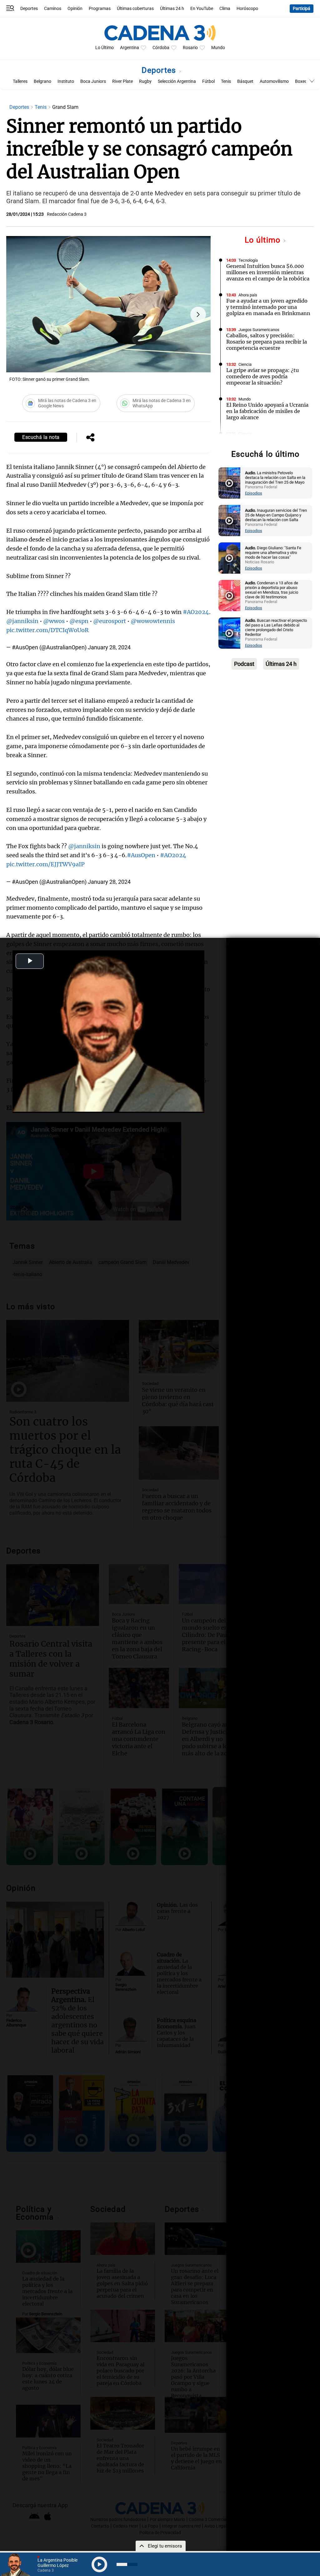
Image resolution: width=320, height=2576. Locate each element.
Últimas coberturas (135, 9)
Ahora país (248, 295)
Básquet (245, 81)
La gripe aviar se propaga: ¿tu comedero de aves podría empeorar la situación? (262, 376)
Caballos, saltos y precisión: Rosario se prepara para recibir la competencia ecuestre (267, 342)
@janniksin (22, 621)
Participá (302, 9)
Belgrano (42, 81)
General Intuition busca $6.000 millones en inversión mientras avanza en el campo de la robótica (268, 272)
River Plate (122, 81)
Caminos (53, 9)
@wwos (54, 621)
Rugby (145, 81)
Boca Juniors (93, 81)
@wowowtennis (153, 621)
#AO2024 (196, 612)
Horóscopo (247, 9)
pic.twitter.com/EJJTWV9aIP (45, 864)
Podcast (244, 664)
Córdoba (161, 48)
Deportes (29, 9)
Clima (225, 9)
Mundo (218, 48)
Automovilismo (274, 81)
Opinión (75, 9)
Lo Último (105, 48)
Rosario (190, 48)
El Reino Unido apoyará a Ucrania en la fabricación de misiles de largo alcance (267, 411)
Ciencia (245, 364)
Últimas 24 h (172, 9)
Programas (100, 9)
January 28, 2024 (109, 647)
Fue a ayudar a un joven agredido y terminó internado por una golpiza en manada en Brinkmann (268, 307)
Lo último (264, 240)
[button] (198, 314)
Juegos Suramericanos (259, 330)
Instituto (66, 81)
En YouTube (202, 9)
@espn (79, 621)
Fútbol (208, 81)
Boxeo (301, 81)
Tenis (226, 81)
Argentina (130, 48)
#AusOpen (141, 855)
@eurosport (110, 621)
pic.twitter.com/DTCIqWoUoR (47, 630)
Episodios (254, 493)
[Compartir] (90, 438)
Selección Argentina (177, 81)
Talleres (20, 81)
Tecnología (248, 260)
